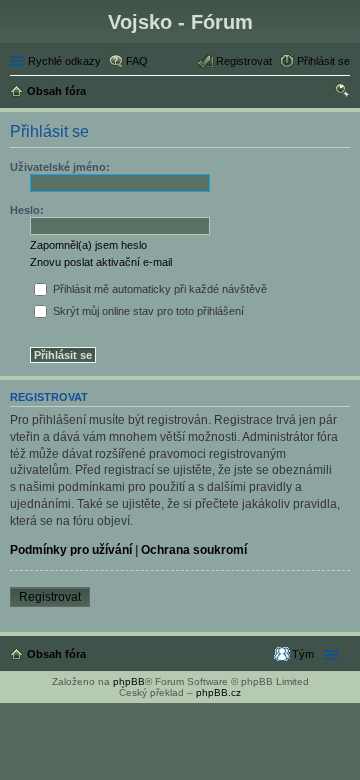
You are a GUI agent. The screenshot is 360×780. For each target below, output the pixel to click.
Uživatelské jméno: (60, 167)
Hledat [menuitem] (343, 93)
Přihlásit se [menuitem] (323, 61)
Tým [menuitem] (303, 654)
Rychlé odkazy (64, 61)
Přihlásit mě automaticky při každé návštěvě (158, 289)
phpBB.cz (218, 692)
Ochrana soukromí (194, 550)
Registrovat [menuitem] (244, 61)
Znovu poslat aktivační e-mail (101, 262)
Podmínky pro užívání (71, 550)
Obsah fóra (56, 654)
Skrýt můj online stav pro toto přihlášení (147, 311)
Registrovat (50, 597)
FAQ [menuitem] (137, 61)
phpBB (129, 681)
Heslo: (27, 210)
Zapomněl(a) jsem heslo (88, 245)
